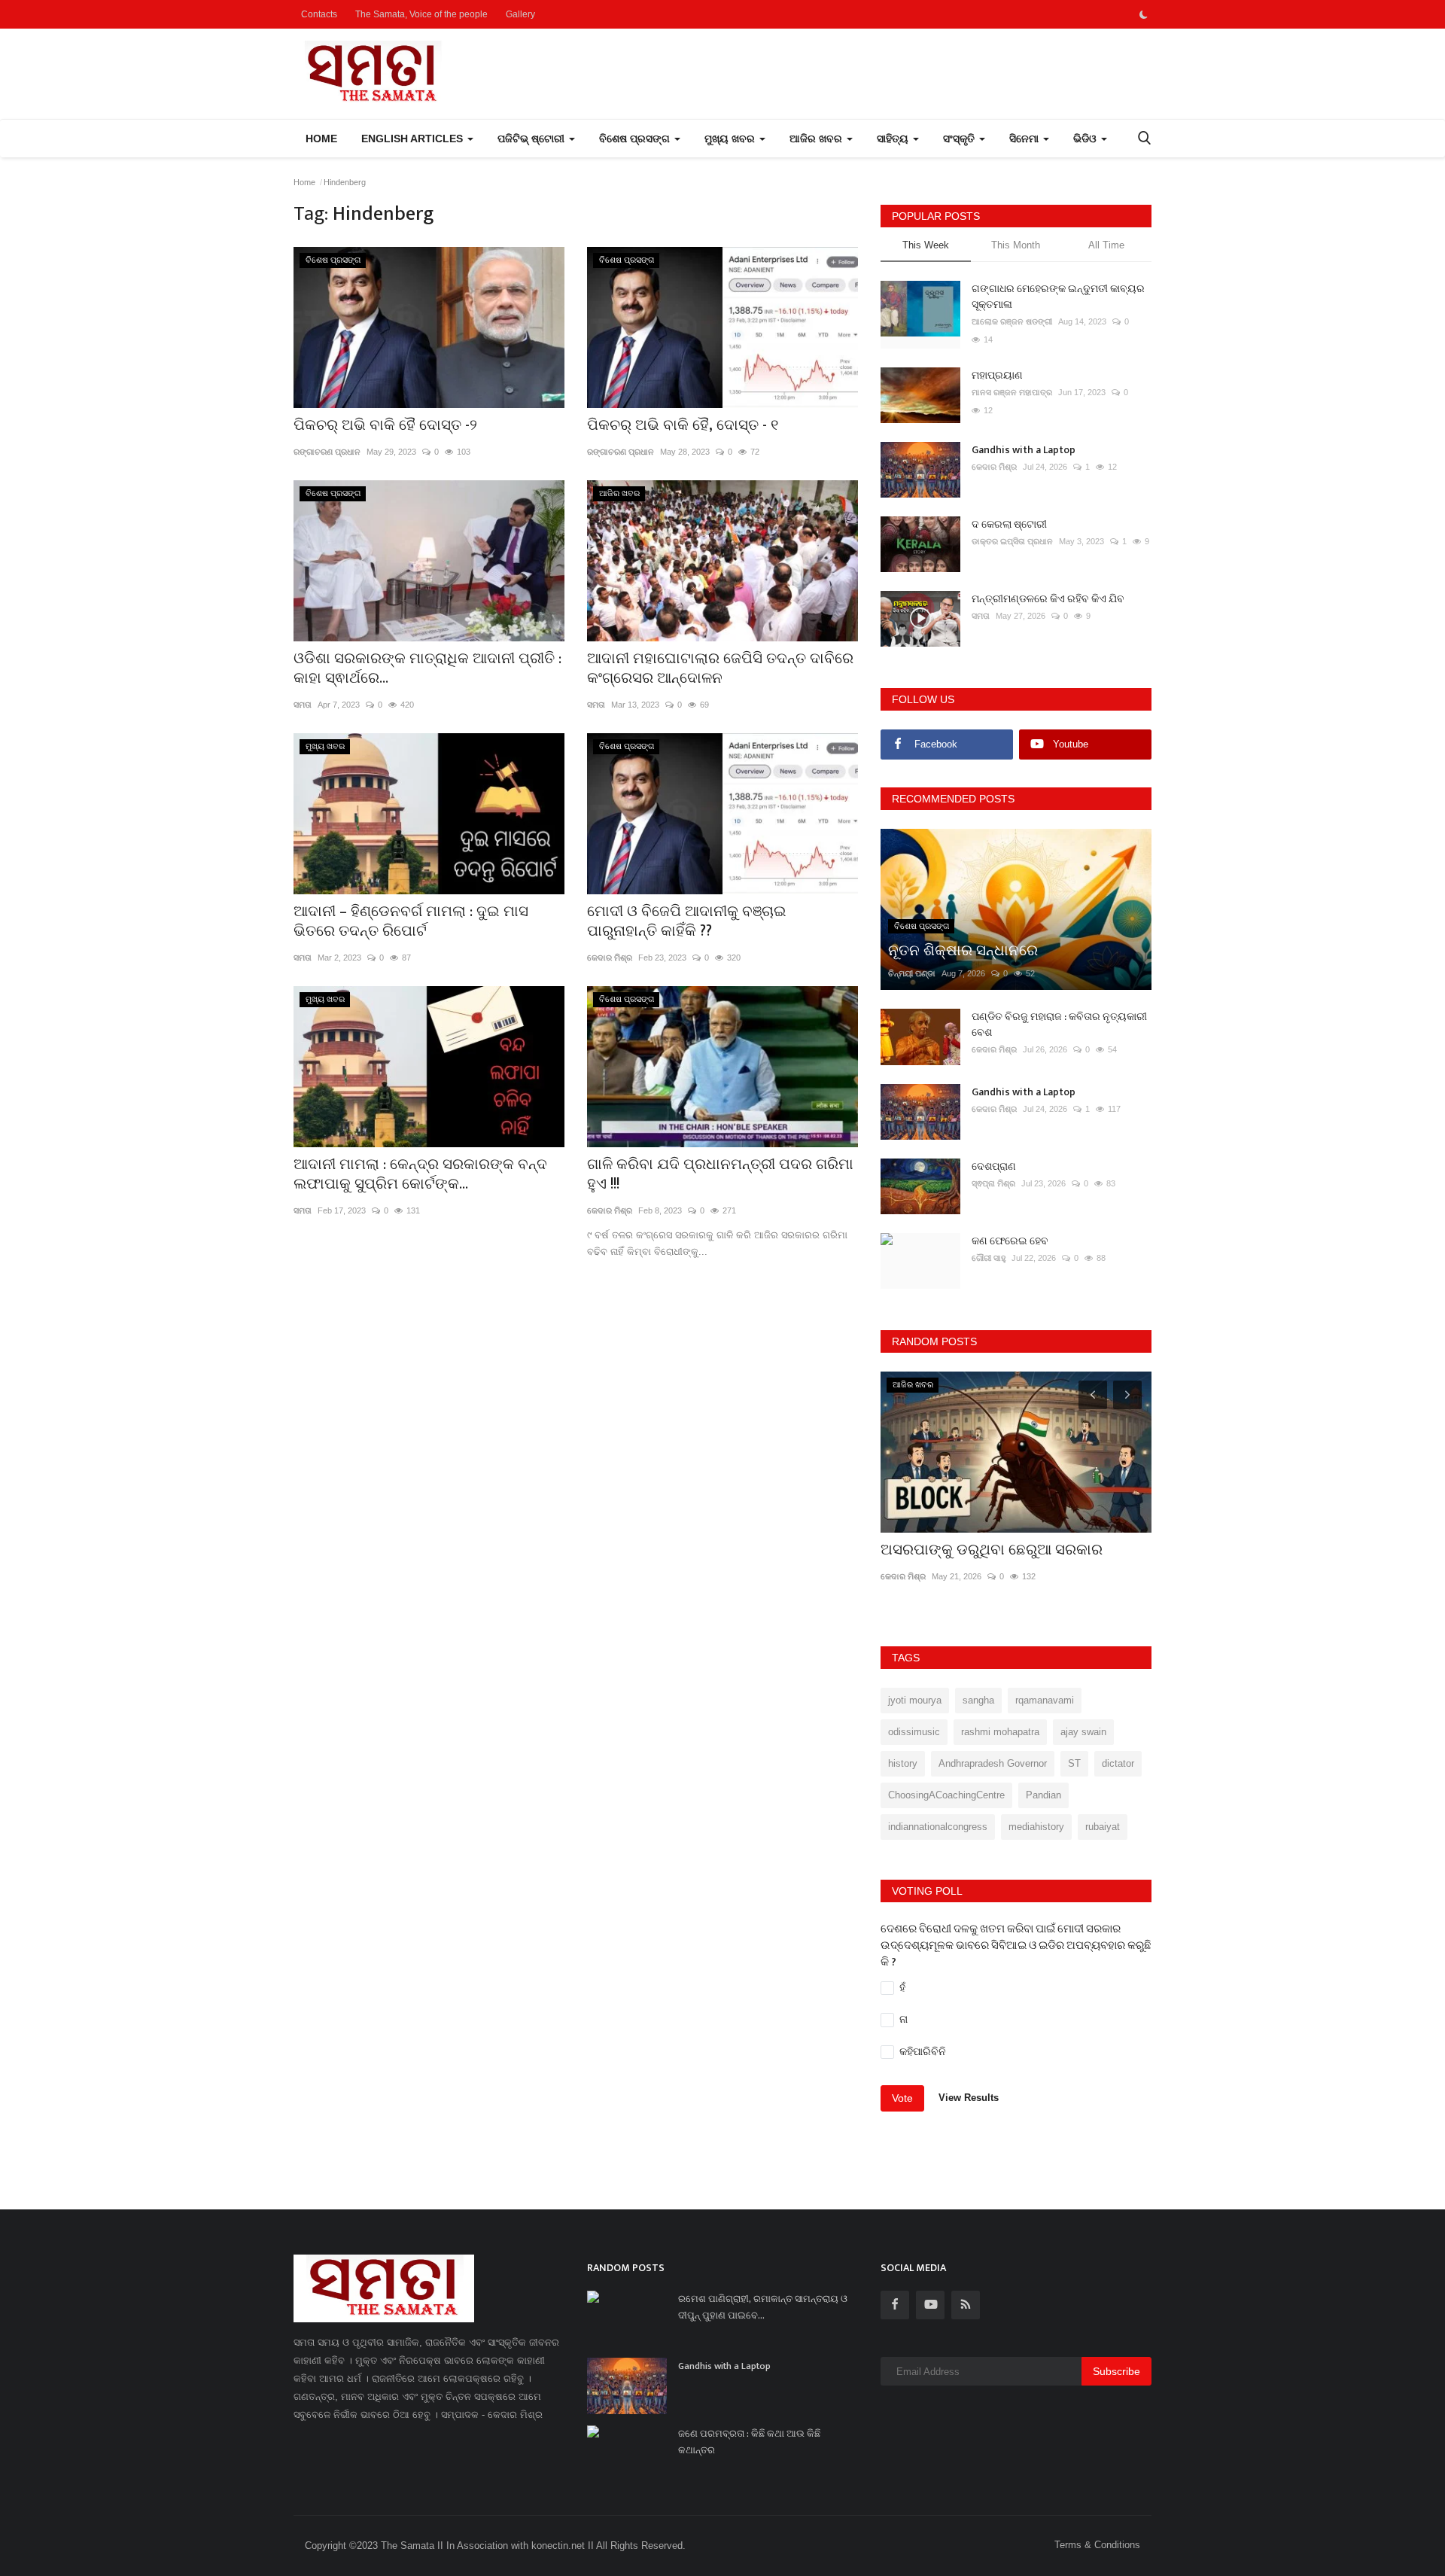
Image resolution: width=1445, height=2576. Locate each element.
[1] (1143, 14)
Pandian (1043, 1795)
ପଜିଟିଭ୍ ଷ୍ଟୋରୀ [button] (532, 139)
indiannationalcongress (938, 1827)
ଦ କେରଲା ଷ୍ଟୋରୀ (1009, 524)
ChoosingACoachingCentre (946, 1795)
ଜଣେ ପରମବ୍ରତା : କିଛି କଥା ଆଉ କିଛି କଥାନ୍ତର (749, 2442)
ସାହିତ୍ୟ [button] (894, 139)
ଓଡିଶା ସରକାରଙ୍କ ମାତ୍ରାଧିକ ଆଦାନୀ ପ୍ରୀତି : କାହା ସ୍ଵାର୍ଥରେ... (427, 668)
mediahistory (1036, 1827)
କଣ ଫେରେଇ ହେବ (1010, 1241)
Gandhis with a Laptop (1024, 450)
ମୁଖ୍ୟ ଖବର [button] (731, 139)
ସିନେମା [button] (1025, 139)
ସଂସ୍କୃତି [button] (960, 139)
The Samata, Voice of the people (421, 14)
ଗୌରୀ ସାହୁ (989, 1258)
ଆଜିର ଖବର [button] (817, 139)
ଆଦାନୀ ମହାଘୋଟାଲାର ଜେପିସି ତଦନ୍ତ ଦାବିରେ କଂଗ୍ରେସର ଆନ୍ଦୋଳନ (720, 668)
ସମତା (303, 705)
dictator (1118, 1763)
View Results (969, 2098)
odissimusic (914, 1732)
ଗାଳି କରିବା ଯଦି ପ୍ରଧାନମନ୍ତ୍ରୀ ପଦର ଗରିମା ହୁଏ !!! (720, 1174)
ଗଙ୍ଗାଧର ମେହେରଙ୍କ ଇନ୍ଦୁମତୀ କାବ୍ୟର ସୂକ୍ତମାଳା (1058, 297)
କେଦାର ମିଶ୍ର (610, 958)
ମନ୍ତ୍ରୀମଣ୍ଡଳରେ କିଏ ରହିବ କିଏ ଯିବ (1048, 599)
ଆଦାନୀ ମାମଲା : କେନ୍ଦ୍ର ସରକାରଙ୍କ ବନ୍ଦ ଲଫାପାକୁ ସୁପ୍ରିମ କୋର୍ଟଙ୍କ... (420, 1174)
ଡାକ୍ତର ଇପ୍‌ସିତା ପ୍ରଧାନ (1012, 541)
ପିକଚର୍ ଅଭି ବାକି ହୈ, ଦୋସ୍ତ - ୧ (683, 425)
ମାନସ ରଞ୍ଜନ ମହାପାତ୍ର (1012, 392)
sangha (978, 1700)
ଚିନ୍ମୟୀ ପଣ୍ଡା (912, 973)
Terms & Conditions (1097, 2545)
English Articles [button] (414, 139)
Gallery (520, 14)
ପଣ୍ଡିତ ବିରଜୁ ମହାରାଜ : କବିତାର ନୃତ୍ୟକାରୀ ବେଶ (1059, 1025)
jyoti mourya (915, 1700)
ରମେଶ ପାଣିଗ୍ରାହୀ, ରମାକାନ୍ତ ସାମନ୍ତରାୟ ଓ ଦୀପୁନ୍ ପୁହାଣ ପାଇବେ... (763, 2307)
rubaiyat (1103, 1827)
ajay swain (1083, 1732)
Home (321, 139)
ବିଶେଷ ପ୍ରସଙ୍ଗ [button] (636, 139)
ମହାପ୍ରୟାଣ (997, 375)
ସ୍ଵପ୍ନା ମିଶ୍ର (993, 1183)
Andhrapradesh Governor (993, 1763)
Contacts (319, 14)
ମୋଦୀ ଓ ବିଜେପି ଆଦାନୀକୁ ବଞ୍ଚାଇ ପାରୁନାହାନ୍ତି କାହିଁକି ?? (687, 921)
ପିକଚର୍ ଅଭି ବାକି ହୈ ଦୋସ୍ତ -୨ (385, 425)
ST (1074, 1763)
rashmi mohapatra (1000, 1732)
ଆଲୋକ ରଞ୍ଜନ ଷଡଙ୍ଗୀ (1012, 321)
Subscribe (1116, 2371)
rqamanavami (1045, 1700)
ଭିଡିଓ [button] (1086, 139)
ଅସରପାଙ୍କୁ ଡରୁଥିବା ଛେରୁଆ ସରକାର (992, 1550)
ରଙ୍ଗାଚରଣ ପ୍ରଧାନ (327, 452)
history (903, 1763)
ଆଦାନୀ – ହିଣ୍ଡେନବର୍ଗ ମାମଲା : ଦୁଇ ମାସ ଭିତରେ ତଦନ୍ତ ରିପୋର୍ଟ (411, 921)
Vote (902, 2098)
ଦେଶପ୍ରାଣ (994, 1166)
